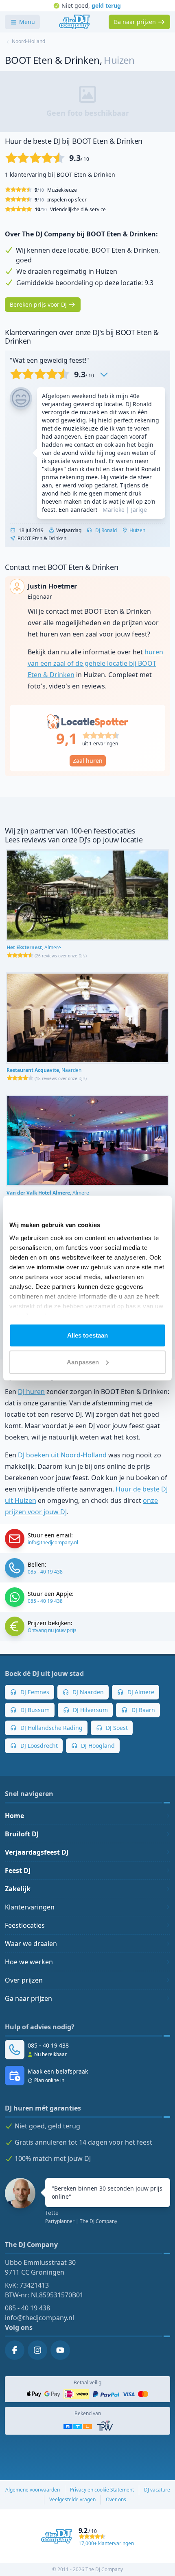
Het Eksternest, (34, 947)
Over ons (116, 2499)
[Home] (74, 22)
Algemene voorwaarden (33, 2490)
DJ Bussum (34, 1710)
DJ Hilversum (90, 1710)
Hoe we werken (29, 1962)
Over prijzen (24, 1980)
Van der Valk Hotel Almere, (48, 1193)
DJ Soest (116, 1728)
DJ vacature (157, 2490)
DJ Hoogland (97, 1746)
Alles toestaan (87, 1335)
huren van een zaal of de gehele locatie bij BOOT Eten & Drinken (95, 663)
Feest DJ (18, 1870)
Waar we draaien (31, 1944)
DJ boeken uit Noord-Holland (62, 1455)
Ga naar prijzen (28, 1998)
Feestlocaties (25, 1925)
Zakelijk (18, 1889)
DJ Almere (140, 1692)
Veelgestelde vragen (72, 2499)
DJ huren (31, 1392)
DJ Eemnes (34, 1692)
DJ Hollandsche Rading (51, 1728)
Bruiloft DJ (22, 1834)
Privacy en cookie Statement (102, 2490)
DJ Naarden (87, 1692)
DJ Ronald (105, 530)
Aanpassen (83, 1362)
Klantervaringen (30, 1907)
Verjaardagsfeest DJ (37, 1852)
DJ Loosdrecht (38, 1746)
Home (14, 1816)
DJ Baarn (142, 1710)
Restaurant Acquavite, (44, 1070)
